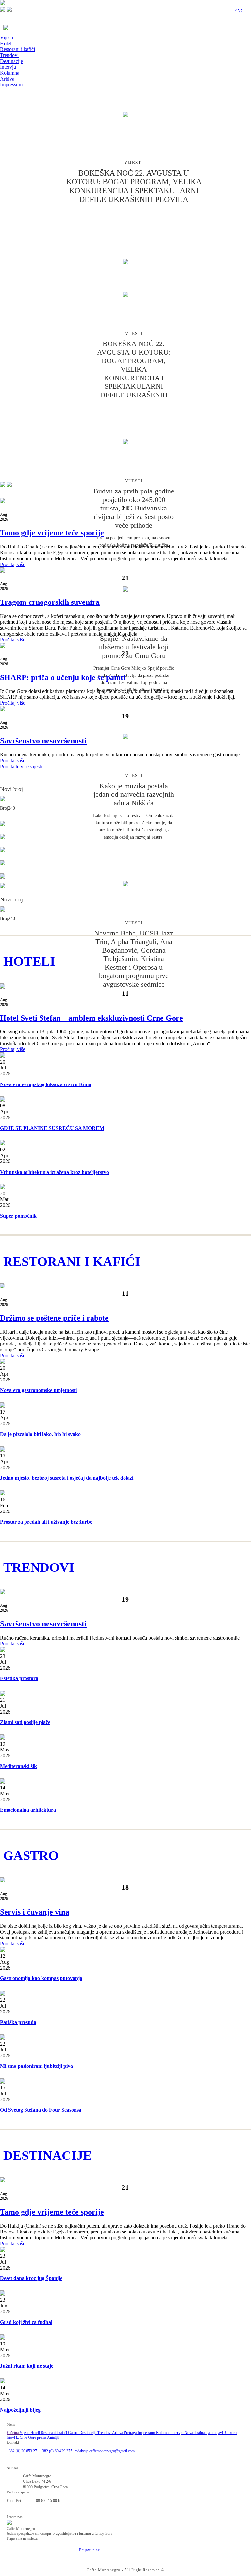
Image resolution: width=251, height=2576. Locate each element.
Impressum (11, 85)
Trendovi (9, 55)
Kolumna (10, 73)
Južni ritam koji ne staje (27, 2366)
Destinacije (11, 61)
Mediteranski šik (18, 1766)
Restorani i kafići (17, 49)
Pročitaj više (13, 564)
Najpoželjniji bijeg (20, 2410)
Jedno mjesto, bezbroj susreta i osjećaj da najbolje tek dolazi (67, 1478)
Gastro (74, 2433)
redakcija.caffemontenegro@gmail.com (105, 2451)
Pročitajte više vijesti (21, 766)
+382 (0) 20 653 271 (23, 2451)
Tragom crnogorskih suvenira (50, 602)
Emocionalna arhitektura (28, 1810)
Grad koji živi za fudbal (26, 2322)
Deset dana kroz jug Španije (31, 2278)
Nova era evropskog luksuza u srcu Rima (46, 1084)
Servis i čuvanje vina (35, 1912)
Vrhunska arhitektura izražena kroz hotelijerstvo (54, 1172)
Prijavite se (90, 2550)
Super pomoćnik (18, 1216)
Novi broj (11, 789)
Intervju (8, 67)
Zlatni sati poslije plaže (25, 1722)
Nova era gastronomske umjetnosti (38, 1390)
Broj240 (8, 808)
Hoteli (6, 43)
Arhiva (7, 79)
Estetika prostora (19, 1678)
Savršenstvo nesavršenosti (43, 741)
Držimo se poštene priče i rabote (54, 1318)
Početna (13, 2433)
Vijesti (7, 37)
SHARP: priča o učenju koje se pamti (63, 677)
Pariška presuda (18, 2022)
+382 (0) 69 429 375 (56, 2451)
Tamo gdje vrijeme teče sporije (52, 533)
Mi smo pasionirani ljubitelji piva (36, 2066)
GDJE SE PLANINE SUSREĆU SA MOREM (52, 1128)
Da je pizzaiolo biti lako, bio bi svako (40, 1434)
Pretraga (131, 2433)
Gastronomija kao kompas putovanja (41, 1978)
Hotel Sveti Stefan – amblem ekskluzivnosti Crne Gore (92, 1018)
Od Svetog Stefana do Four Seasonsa (41, 2110)
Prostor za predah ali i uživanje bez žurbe (47, 1522)
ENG (239, 11)
